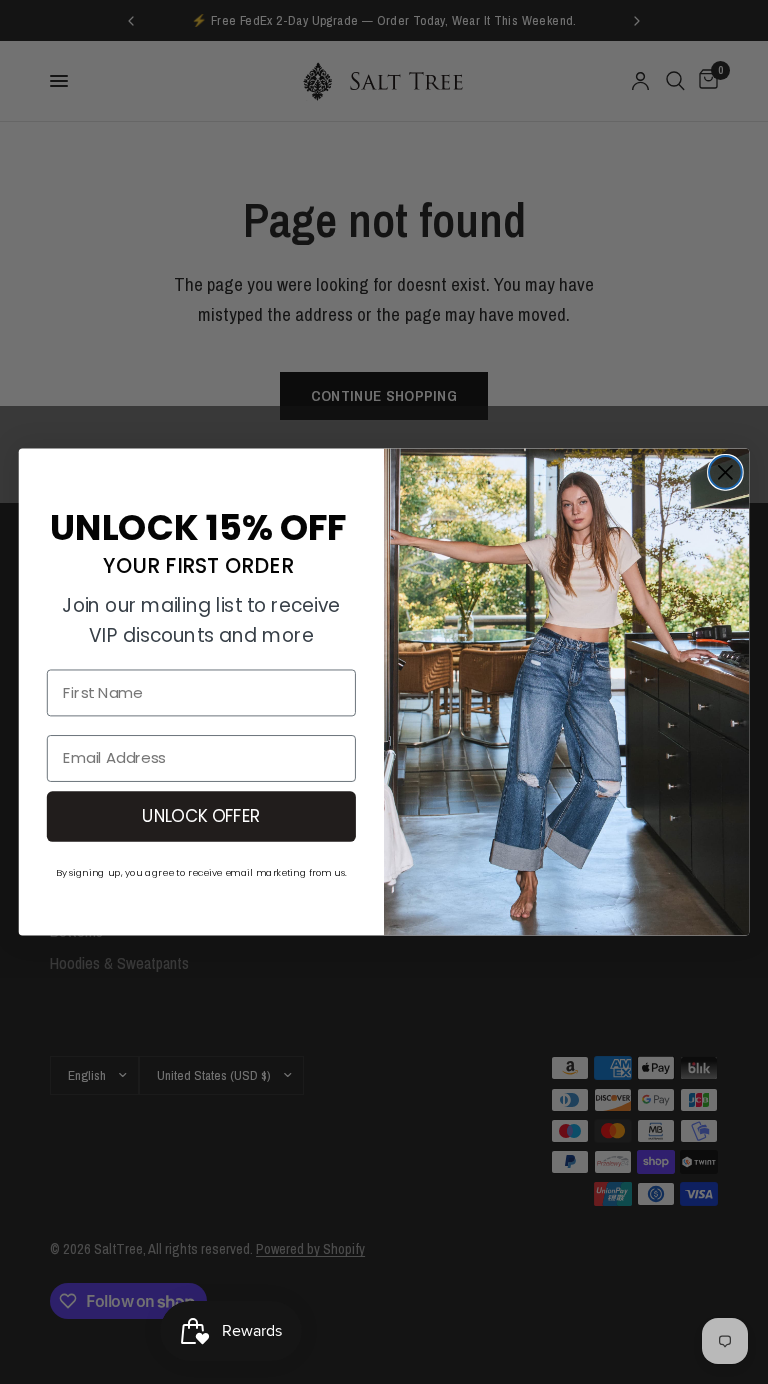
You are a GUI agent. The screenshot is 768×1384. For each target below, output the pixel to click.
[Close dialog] (725, 472)
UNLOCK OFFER (201, 815)
